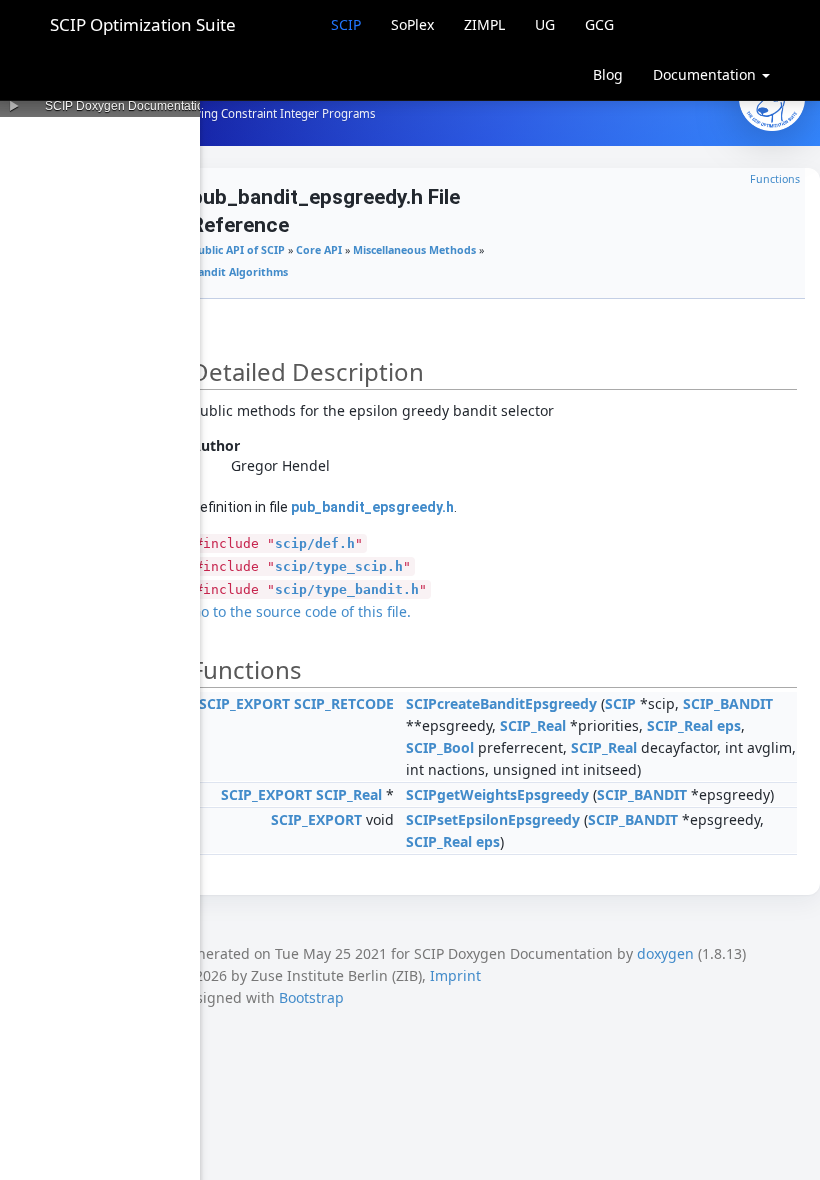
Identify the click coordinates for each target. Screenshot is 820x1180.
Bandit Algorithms (239, 272)
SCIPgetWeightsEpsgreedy (497, 794)
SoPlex (412, 24)
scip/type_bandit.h (347, 589)
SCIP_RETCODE (344, 703)
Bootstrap (311, 997)
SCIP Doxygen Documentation (128, 106)
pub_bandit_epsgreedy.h (372, 507)
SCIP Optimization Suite (143, 24)
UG (545, 24)
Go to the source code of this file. (301, 611)
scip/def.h (315, 543)
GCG (599, 24)
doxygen (665, 953)
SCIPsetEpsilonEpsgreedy (493, 819)
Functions (775, 179)
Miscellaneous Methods (414, 250)
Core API (319, 250)
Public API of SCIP (238, 250)
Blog (608, 74)
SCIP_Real (533, 725)
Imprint (455, 975)
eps (729, 725)
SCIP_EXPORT (244, 703)
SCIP (346, 24)
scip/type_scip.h (339, 566)
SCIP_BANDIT (728, 703)
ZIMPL (484, 24)
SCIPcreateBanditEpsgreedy (501, 703)
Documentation (706, 74)
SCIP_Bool (440, 747)
